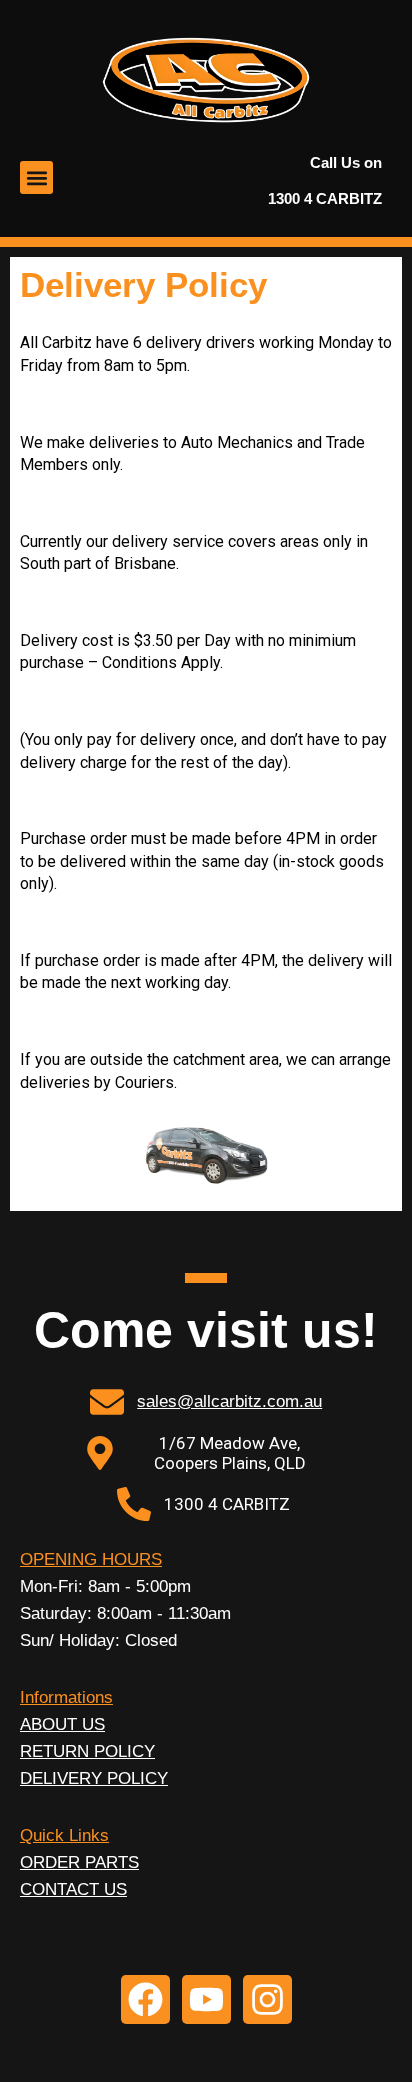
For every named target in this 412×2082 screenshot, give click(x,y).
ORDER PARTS (79, 1862)
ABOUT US (62, 1724)
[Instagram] (267, 1999)
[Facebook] (145, 1999)
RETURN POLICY (87, 1751)
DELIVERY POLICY (94, 1778)
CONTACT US (73, 1889)
